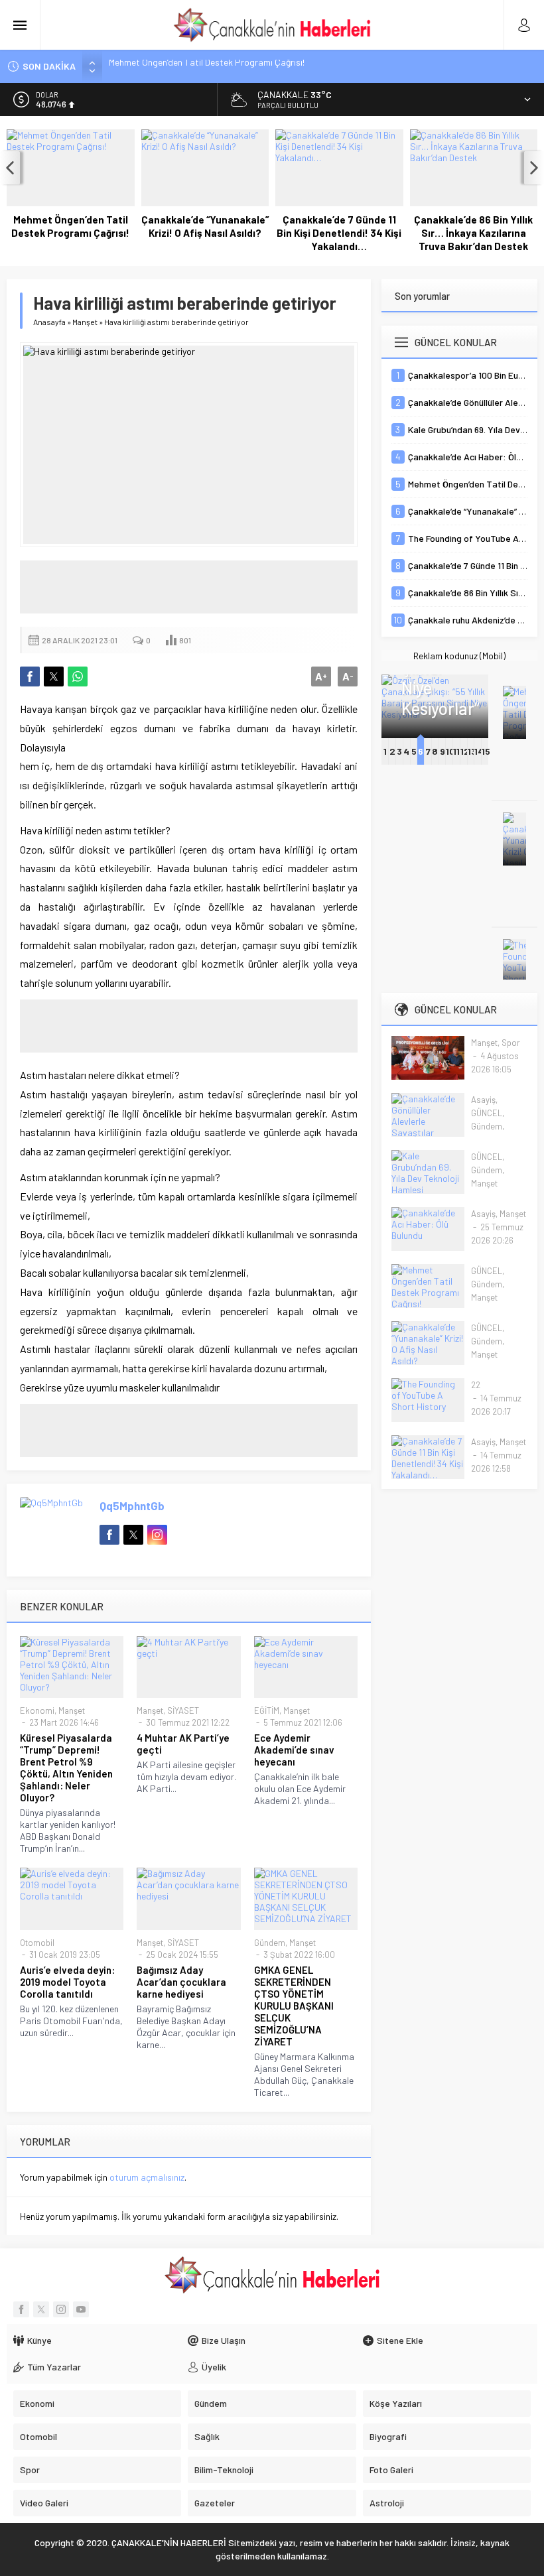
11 (456, 751)
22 (476, 1385)
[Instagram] (61, 2309)
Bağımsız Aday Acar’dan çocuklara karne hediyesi (181, 1982)
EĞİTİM (267, 1710)
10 (450, 751)
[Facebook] (21, 2309)
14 (479, 751)
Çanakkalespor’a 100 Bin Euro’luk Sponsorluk (198, 66)
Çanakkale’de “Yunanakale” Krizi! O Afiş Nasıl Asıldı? (205, 226)
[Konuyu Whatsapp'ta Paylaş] (78, 676)
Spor (511, 1043)
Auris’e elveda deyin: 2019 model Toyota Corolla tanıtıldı (67, 1982)
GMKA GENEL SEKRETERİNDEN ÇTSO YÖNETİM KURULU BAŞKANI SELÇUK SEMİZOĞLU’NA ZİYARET (294, 2006)
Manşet (85, 322)
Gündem (270, 1943)
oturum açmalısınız (147, 2177)
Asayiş (483, 1100)
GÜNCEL (487, 1113)
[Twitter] (41, 2309)
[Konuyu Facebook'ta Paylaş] (30, 676)
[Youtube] (81, 2309)
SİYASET (183, 1710)
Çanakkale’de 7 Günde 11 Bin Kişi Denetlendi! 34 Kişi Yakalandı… (339, 233)
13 (472, 751)
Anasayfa (49, 322)
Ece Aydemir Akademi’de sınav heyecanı (294, 1750)
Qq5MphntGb (132, 1506)
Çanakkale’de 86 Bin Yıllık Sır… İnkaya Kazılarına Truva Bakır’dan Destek (473, 233)
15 (486, 751)
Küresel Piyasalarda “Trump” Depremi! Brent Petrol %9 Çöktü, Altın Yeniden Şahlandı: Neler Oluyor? (66, 1768)
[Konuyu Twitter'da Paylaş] (54, 676)
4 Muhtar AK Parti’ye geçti (183, 1744)
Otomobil (37, 1943)
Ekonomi (37, 1710)
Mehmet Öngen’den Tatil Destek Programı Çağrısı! (70, 226)
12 (465, 751)
